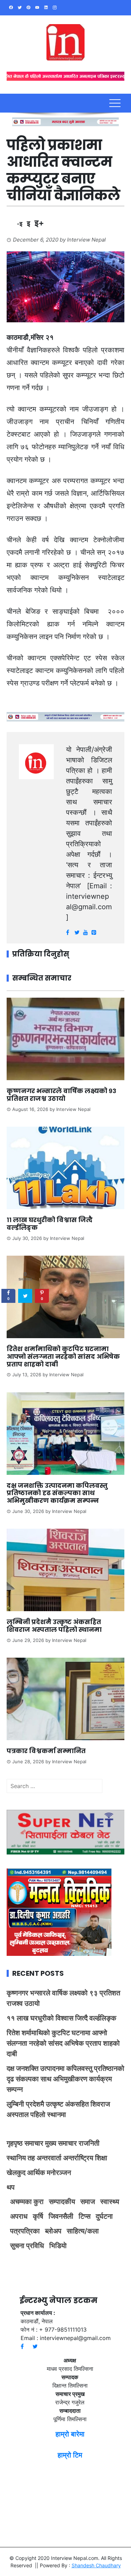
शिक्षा (101, 2158)
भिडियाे (58, 2246)
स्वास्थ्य (110, 2202)
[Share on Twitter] (25, 1296)
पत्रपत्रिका (25, 2231)
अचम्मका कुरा (27, 2202)
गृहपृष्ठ (15, 2143)
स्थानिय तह (21, 2158)
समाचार (34, 2143)
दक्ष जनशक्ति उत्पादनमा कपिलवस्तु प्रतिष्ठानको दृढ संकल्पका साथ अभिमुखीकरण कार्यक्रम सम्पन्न (57, 1493)
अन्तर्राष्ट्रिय (78, 2158)
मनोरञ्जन (59, 2173)
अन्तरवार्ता (49, 2158)
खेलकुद (16, 2173)
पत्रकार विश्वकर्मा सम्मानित (47, 1751)
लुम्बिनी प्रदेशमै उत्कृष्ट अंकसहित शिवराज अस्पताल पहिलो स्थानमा (54, 1626)
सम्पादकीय (62, 2202)
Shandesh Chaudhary (96, 2565)
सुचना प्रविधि (27, 2246)
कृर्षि (38, 2216)
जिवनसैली (61, 2216)
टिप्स (85, 2216)
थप (11, 2187)
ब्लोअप (53, 2231)
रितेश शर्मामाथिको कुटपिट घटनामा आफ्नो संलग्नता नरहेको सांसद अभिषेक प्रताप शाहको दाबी (63, 1356)
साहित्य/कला (83, 2231)
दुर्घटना (104, 2216)
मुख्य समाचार (61, 2143)
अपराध (19, 2216)
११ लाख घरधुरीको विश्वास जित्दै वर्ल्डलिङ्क (50, 1224)
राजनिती (89, 2143)
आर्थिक (36, 2173)
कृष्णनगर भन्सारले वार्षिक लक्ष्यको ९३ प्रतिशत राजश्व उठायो (61, 1095)
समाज (88, 2202)
